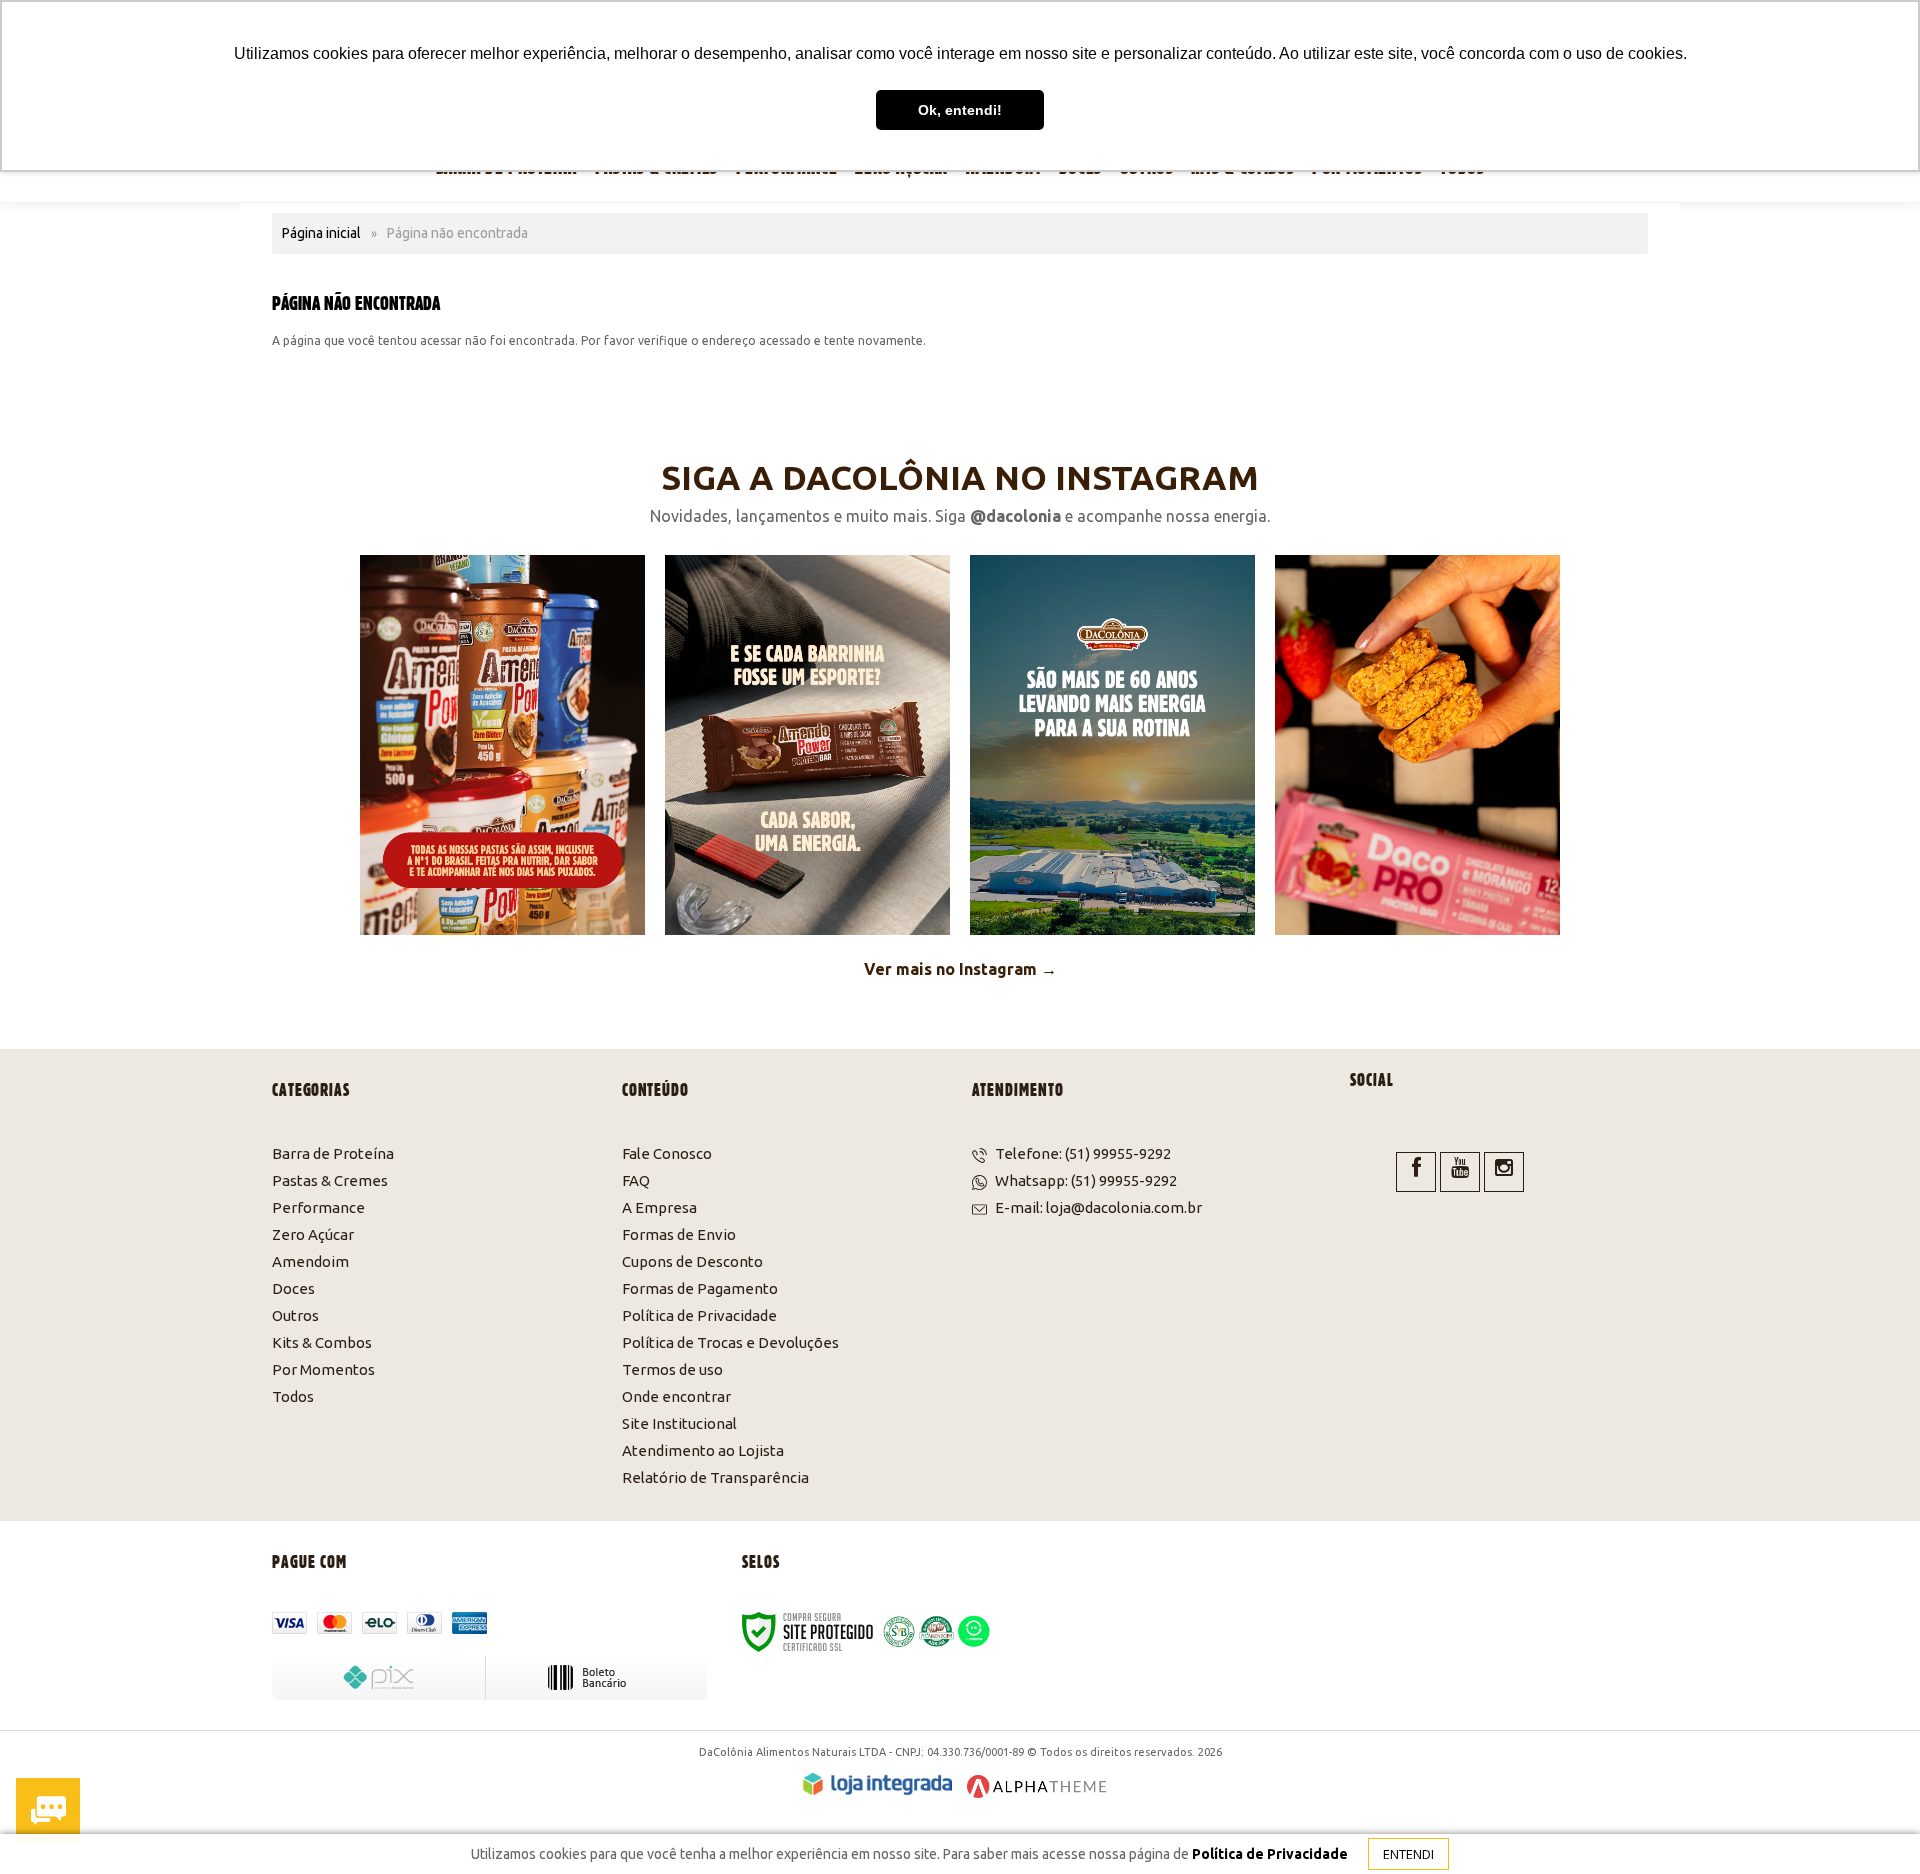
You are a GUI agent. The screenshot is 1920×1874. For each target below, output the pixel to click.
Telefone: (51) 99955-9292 (1081, 1153)
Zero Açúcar (313, 1234)
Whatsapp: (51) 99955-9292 (1084, 1180)
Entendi (1408, 1854)
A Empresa (659, 1207)
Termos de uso (672, 1369)
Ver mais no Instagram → (960, 969)
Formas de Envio (679, 1234)
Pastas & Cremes (330, 1180)
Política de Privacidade (699, 1315)
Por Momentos (323, 1369)
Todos (293, 1396)
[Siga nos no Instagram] (1504, 1172)
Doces (293, 1288)
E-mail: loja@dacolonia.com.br (1097, 1207)
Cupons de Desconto (692, 1261)
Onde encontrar (676, 1396)
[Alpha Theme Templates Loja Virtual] (1037, 1786)
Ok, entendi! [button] (960, 110)
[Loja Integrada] (877, 1784)
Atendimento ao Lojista (703, 1450)
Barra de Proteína (333, 1153)
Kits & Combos (322, 1342)
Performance (318, 1207)
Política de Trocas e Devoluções (730, 1342)
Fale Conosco (667, 1153)
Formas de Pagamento (700, 1288)
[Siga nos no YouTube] (1460, 1172)
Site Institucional (679, 1423)
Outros (295, 1315)
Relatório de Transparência (715, 1477)
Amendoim (310, 1261)
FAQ (636, 1180)
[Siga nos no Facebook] (1416, 1172)
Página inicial (321, 233)
